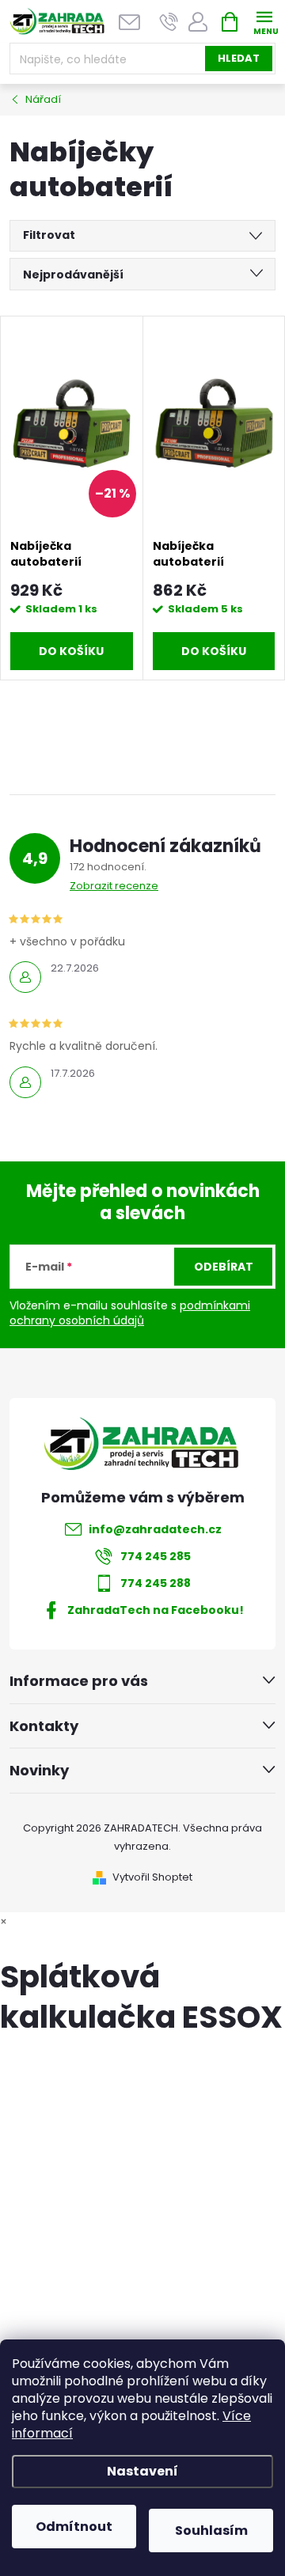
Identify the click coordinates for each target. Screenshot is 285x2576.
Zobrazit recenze (114, 886)
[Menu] (264, 21)
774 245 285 (156, 1556)
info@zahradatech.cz (155, 1529)
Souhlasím (211, 2531)
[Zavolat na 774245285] (169, 22)
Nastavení (142, 2471)
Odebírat (224, 1267)
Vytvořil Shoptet (152, 1877)
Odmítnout (74, 2527)
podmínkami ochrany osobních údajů (130, 1313)
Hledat (239, 58)
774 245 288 (156, 1583)
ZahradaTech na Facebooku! (156, 1610)
